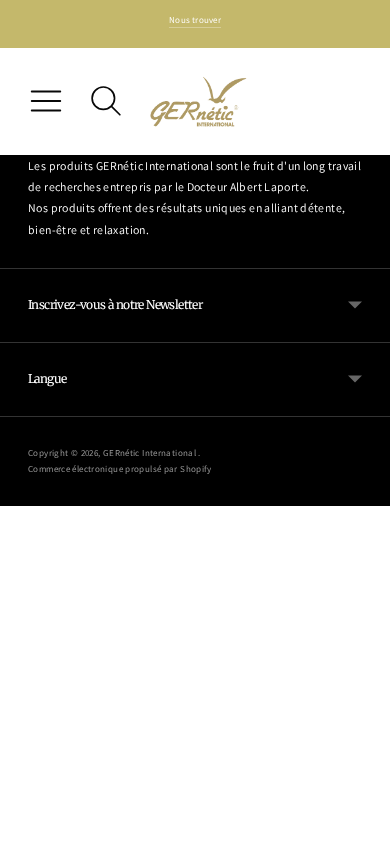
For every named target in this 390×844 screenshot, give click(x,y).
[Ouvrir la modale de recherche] (106, 101)
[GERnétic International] (199, 101)
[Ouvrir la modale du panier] (344, 101)
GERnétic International (151, 453)
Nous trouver (195, 20)
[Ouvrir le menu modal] (46, 101)
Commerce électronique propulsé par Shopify (120, 469)
